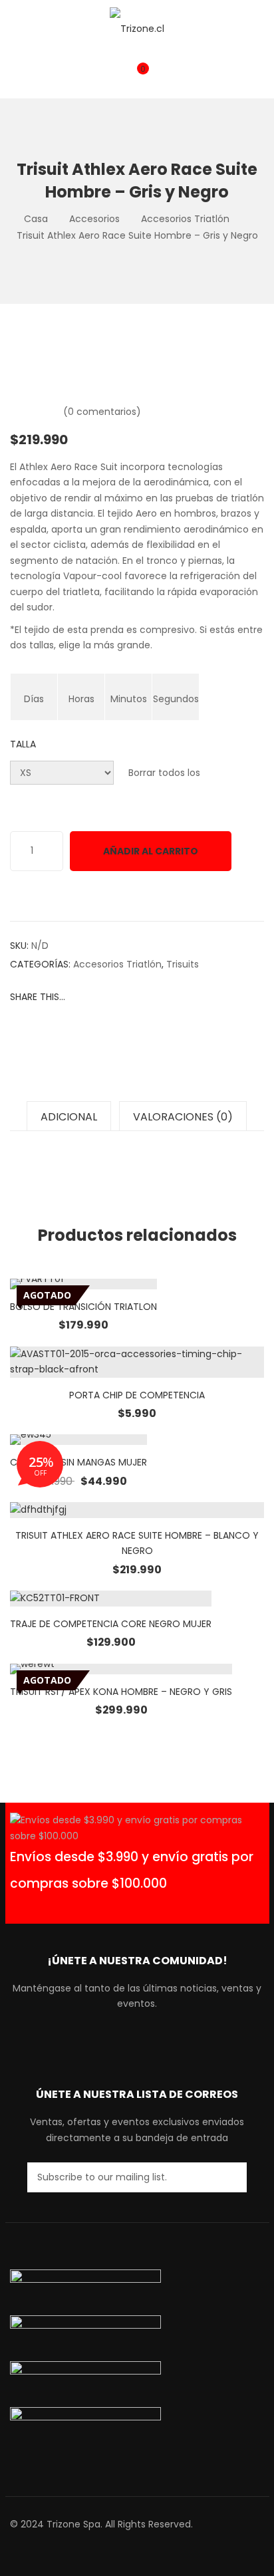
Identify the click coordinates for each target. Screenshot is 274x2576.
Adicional (69, 1117)
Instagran (145, 2041)
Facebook (103, 2041)
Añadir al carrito (151, 851)
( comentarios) (102, 412)
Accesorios (94, 219)
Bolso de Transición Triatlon (83, 1307)
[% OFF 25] (78, 1440)
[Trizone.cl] (137, 28)
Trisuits (183, 964)
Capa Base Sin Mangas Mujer (78, 1462)
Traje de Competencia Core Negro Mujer (111, 1624)
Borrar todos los (164, 773)
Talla (23, 744)
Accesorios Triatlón (185, 219)
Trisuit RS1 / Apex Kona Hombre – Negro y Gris (121, 1692)
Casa (36, 219)
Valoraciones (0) (183, 1117)
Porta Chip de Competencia (137, 1395)
